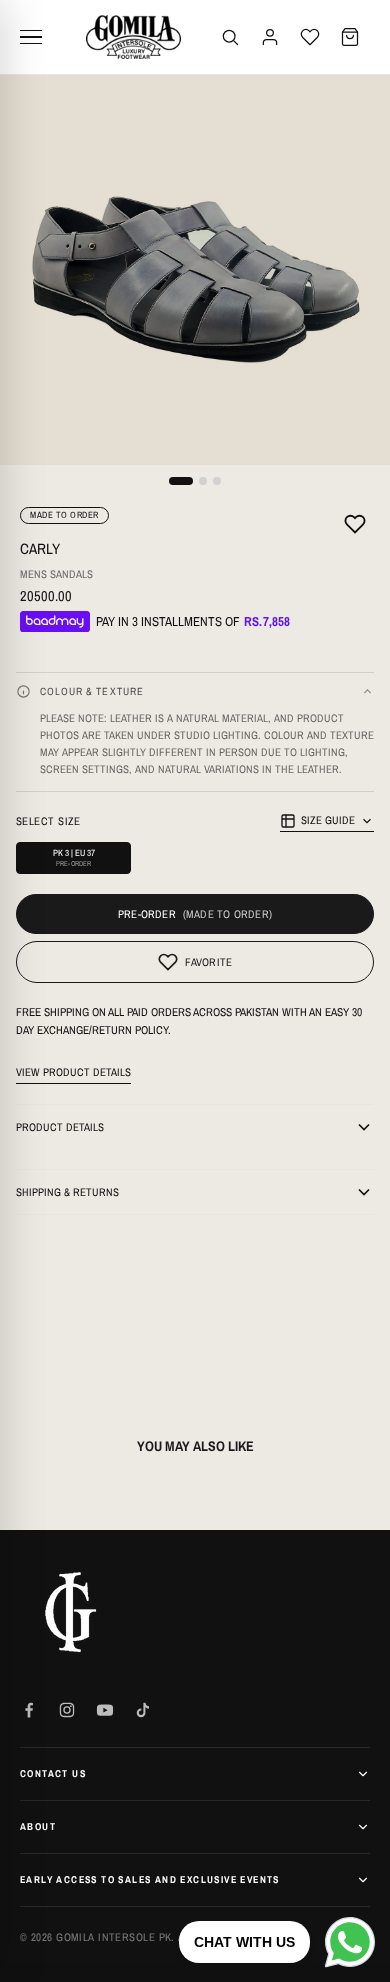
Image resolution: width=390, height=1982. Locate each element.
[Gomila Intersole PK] (70, 1612)
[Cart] (350, 37)
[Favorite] (355, 527)
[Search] (230, 37)
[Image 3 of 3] (217, 481)
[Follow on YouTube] (105, 1710)
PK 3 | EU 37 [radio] (74, 857)
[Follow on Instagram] (67, 1710)
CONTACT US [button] (53, 1773)
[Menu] (38, 37)
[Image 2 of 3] (203, 481)
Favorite (209, 962)
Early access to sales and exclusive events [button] (150, 1879)
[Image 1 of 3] (181, 481)
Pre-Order (147, 914)
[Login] (270, 37)
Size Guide (328, 820)
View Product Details (73, 1072)
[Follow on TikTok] (143, 1710)
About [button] (38, 1826)
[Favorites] (310, 37)
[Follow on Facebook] (29, 1710)
